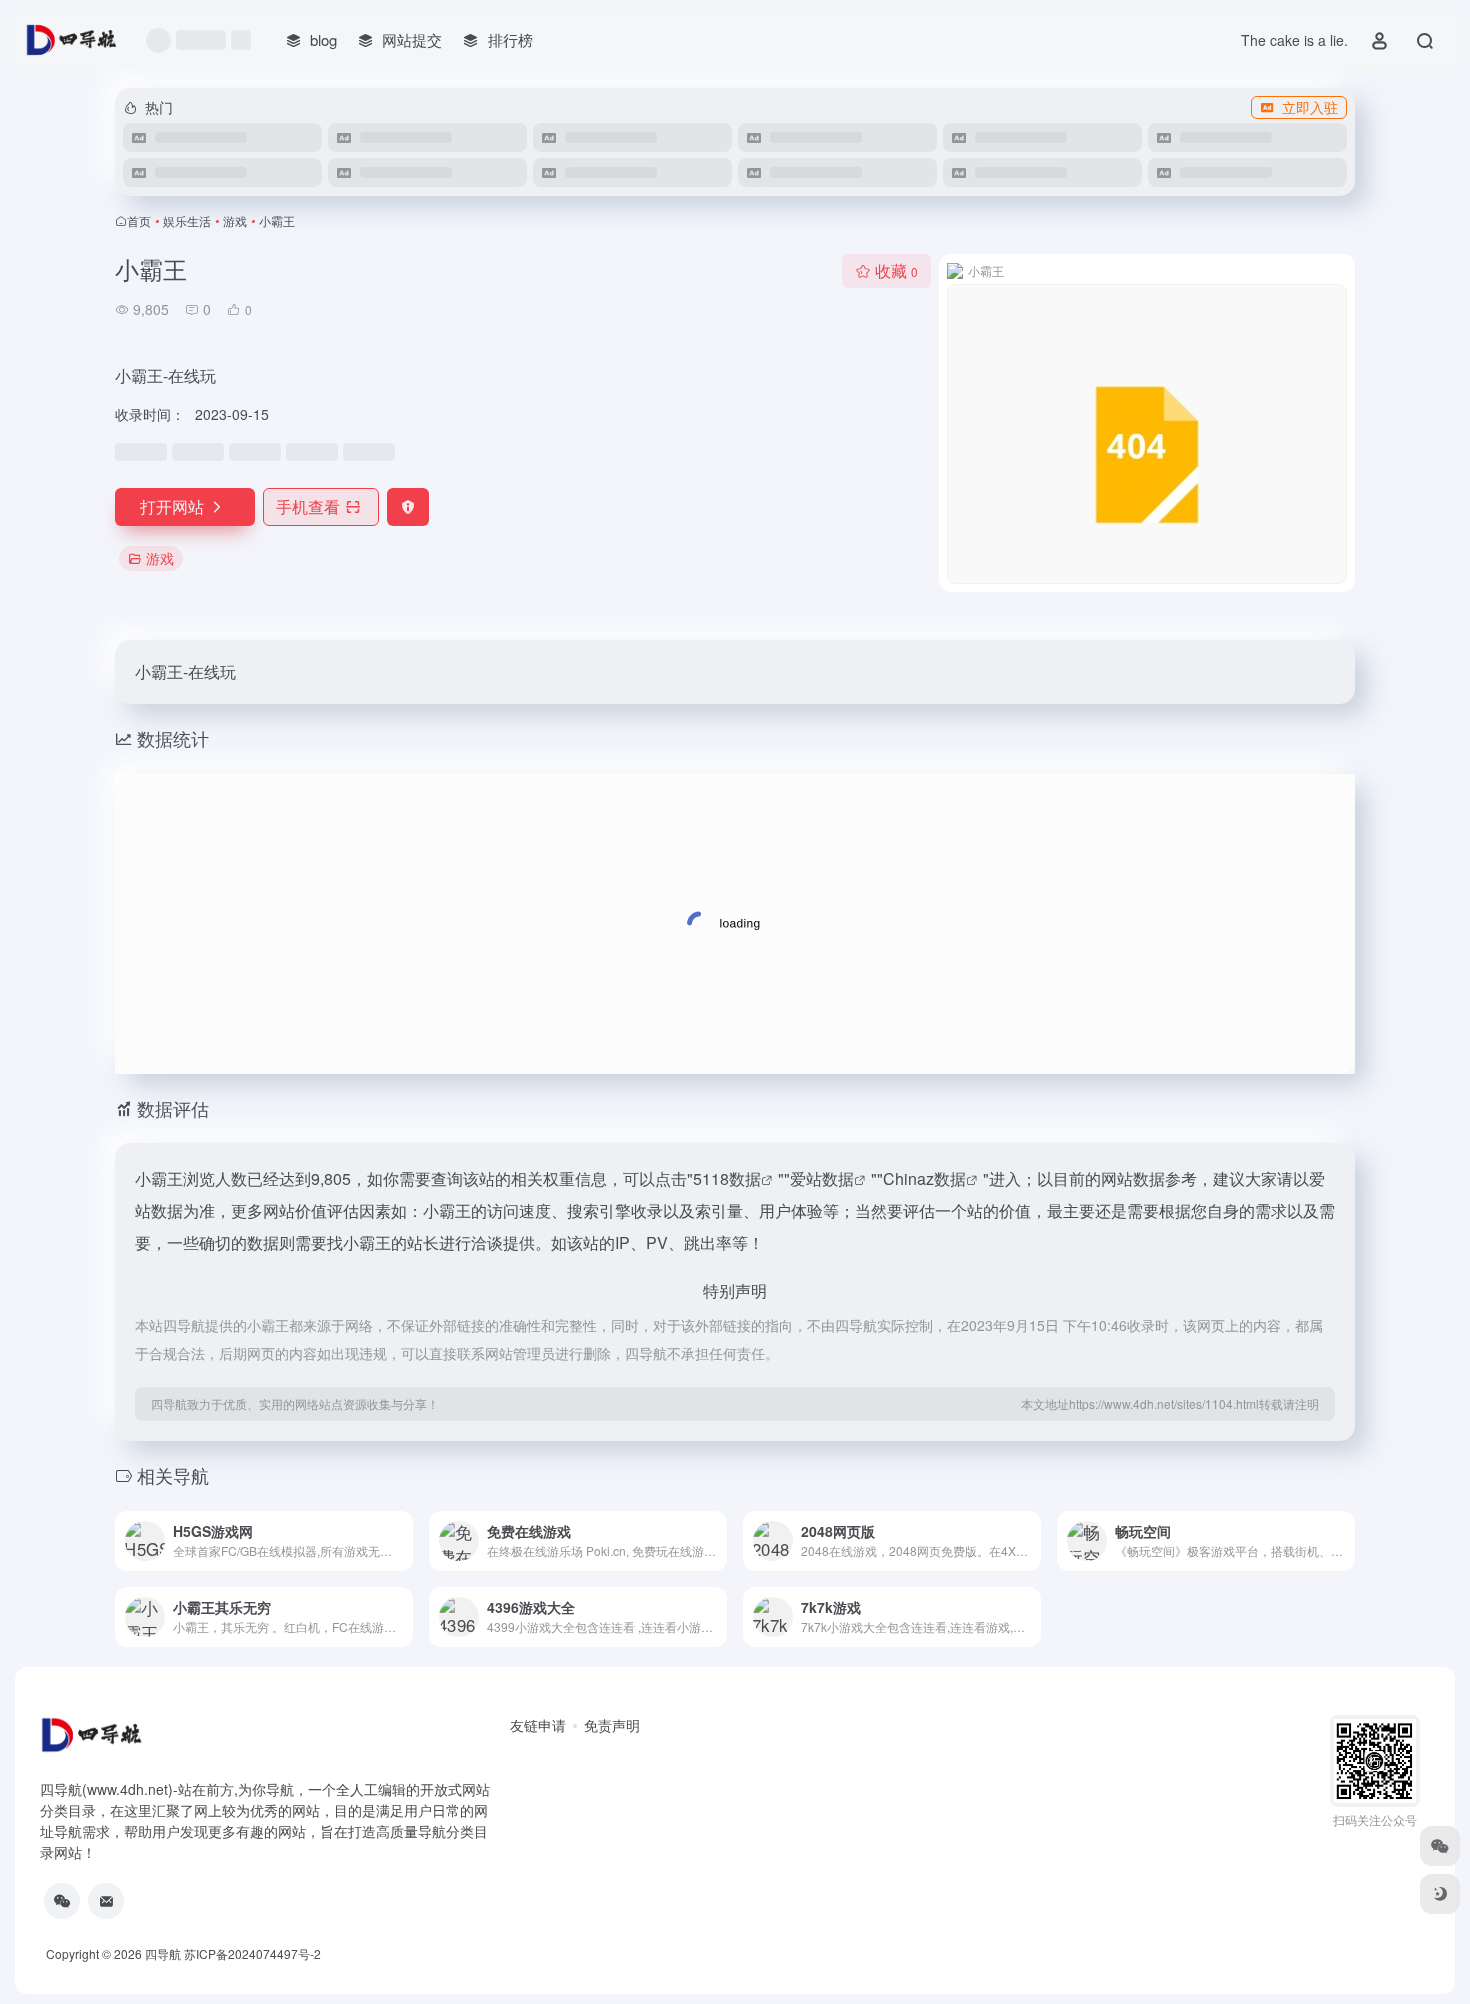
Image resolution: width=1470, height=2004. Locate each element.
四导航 (163, 1953)
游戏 (235, 220)
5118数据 (727, 1178)
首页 (139, 220)
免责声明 (612, 1725)
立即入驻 (1310, 107)
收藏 (896, 270)
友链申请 (538, 1725)
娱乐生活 (187, 220)
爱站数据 (822, 1178)
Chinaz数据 (924, 1178)
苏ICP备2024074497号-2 (252, 1953)
